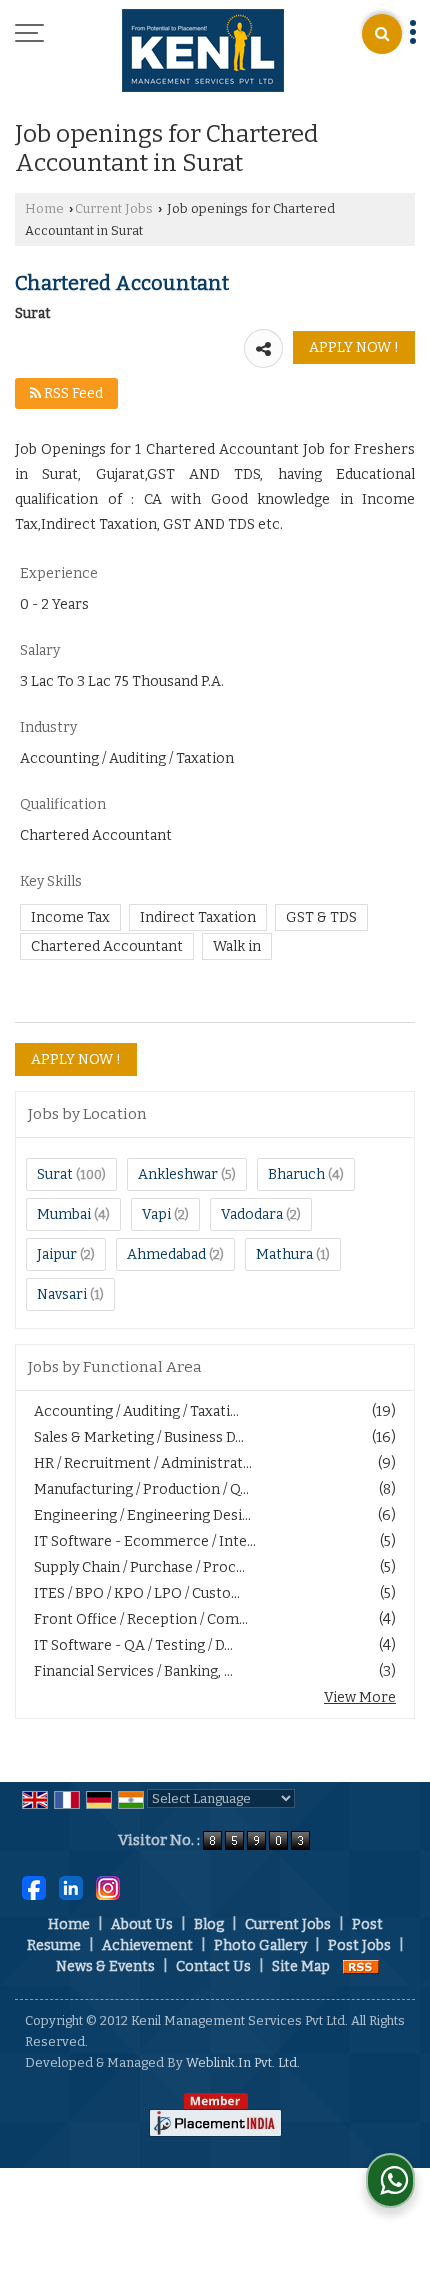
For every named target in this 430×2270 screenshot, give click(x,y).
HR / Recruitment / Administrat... (143, 1463)
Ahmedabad (166, 1254)
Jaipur (57, 1254)
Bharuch (296, 1174)
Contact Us (213, 1966)
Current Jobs (114, 208)
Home (44, 208)
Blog (209, 1924)
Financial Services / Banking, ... (133, 1671)
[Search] (382, 34)
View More (360, 1697)
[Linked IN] (71, 1887)
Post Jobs (359, 1945)
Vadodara (252, 1214)
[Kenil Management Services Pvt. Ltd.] (203, 52)
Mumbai (64, 1214)
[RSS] (361, 1966)
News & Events (105, 1966)
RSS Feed (72, 393)
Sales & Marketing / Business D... (139, 1437)
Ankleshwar (178, 1174)
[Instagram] (108, 1887)
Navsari (62, 1294)
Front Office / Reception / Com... (141, 1619)
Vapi (156, 1214)
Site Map (301, 1966)
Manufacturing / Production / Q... (141, 1489)
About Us (142, 1924)
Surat (55, 1174)
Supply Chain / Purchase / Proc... (139, 1567)
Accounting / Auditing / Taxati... (136, 1411)
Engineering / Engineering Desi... (142, 1515)
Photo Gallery (260, 1945)
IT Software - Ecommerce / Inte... (145, 1541)
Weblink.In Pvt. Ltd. (243, 2062)
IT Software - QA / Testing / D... (133, 1645)
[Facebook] (34, 1887)
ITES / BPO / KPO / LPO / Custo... (137, 1593)
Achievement (147, 1945)
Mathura (284, 1254)
